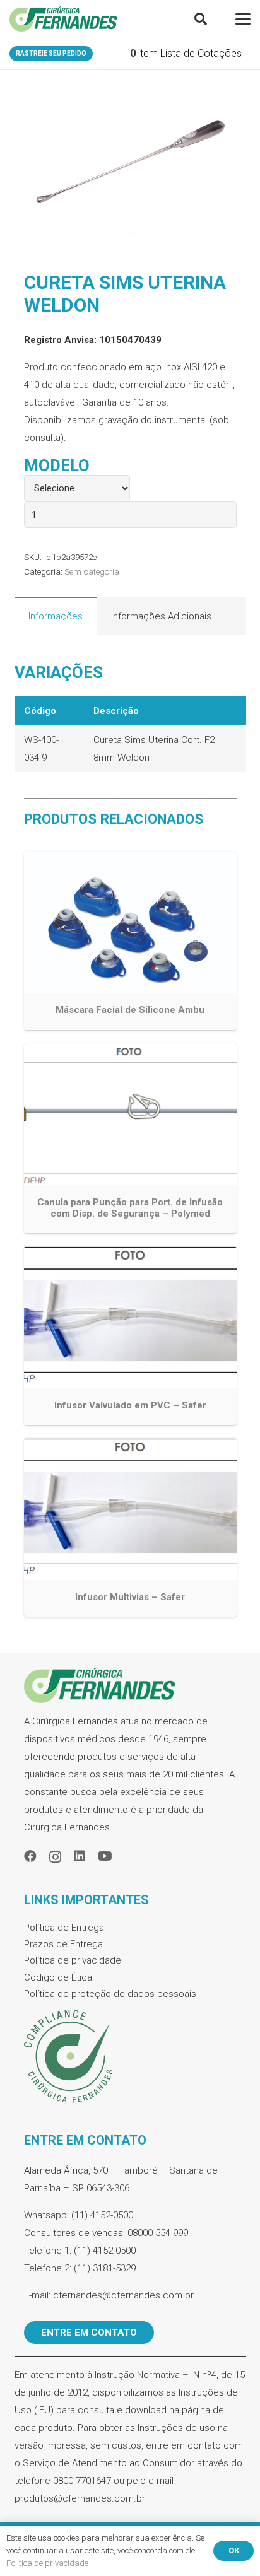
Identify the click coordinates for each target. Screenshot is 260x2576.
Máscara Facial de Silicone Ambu (130, 1010)
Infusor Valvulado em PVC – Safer (130, 1405)
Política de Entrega (64, 1928)
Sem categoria (92, 571)
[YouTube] (105, 1856)
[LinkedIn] (80, 1856)
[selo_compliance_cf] (130, 2057)
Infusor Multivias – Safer (130, 1597)
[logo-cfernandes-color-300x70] (63, 19)
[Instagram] (55, 1857)
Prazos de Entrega (63, 1944)
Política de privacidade (73, 1960)
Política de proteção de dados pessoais (110, 1994)
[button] (201, 19)
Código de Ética (58, 1977)
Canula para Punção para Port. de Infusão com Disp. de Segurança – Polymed (130, 1208)
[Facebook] (30, 1856)
